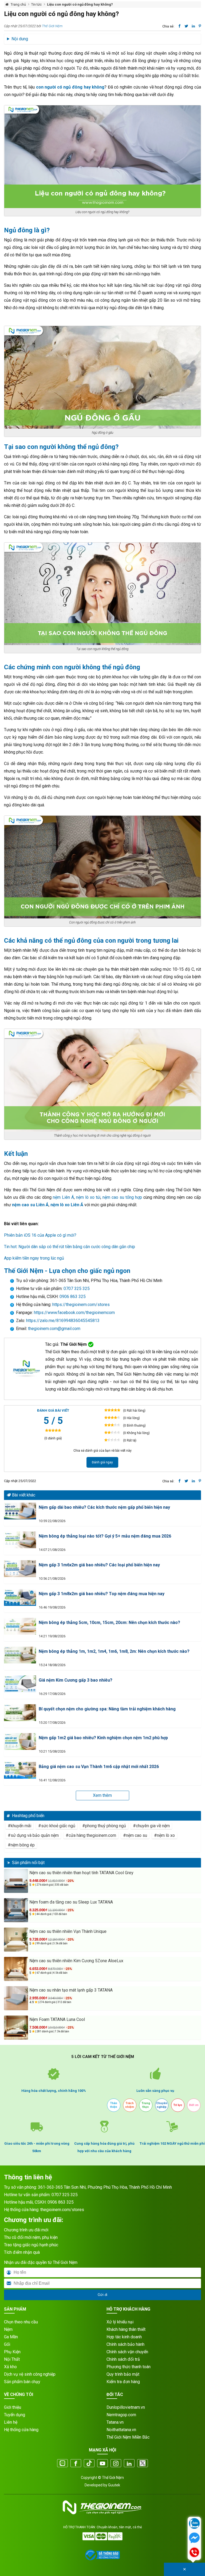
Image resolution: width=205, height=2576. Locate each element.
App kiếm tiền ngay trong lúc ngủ (34, 1258)
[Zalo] (62, 2464)
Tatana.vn (115, 2422)
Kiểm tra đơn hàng (123, 2382)
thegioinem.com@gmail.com (54, 1329)
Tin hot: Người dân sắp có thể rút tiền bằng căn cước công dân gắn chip (70, 1247)
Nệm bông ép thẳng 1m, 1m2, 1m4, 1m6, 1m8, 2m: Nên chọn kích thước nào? (114, 1651)
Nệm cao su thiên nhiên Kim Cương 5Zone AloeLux (76, 1961)
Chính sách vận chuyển (127, 2352)
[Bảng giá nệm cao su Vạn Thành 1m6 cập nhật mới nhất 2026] (20, 1770)
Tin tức (36, 4)
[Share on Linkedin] (193, 26)
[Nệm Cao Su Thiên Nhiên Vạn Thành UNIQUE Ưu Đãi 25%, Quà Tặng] (16, 1940)
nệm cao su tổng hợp (122, 1197)
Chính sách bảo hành (125, 2344)
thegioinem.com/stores (62, 2210)
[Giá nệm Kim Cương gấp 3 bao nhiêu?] (20, 1684)
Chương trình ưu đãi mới (26, 2230)
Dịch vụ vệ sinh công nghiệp (30, 2374)
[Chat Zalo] (194, 2524)
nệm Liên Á (63, 1197)
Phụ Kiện (12, 2352)
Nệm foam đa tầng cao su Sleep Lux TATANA (71, 1902)
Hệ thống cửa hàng (21, 2430)
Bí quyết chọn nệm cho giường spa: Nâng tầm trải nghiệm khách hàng (107, 1709)
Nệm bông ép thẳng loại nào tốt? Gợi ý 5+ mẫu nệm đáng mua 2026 (105, 1536)
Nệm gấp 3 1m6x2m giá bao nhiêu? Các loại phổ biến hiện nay (99, 1565)
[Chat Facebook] (194, 2538)
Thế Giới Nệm (52, 26)
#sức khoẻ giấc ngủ (57, 1826)
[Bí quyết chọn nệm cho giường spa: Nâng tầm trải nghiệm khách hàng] (20, 1713)
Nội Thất (12, 2359)
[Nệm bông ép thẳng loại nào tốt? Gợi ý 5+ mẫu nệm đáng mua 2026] (20, 1540)
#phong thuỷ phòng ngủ (104, 1826)
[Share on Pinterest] (200, 26)
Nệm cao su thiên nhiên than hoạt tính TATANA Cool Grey (81, 1873)
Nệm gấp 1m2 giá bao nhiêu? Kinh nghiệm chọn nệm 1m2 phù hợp (103, 1738)
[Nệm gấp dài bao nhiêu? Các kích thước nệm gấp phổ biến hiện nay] (20, 1511)
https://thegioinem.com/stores (81, 1305)
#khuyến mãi (19, 1826)
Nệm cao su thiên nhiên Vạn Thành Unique (68, 1931)
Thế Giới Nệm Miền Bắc (128, 2437)
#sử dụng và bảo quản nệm (33, 1835)
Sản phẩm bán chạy (22, 2382)
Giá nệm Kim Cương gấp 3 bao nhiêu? (76, 1680)
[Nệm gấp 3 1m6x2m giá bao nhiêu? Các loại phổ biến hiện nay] (20, 1569)
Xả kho (10, 2367)
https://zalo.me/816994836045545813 (62, 1321)
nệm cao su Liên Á (30, 1205)
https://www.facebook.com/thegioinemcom (74, 1313)
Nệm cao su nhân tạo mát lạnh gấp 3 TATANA (71, 1990)
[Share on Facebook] (180, 26)
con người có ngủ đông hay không (70, 87)
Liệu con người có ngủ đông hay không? (80, 4)
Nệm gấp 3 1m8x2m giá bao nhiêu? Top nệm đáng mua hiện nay (102, 1594)
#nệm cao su (135, 1835)
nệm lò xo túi (88, 1197)
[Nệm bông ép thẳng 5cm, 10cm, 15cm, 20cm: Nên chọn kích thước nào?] (20, 1626)
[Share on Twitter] (186, 26)
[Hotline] (194, 2553)
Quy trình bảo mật (123, 2374)
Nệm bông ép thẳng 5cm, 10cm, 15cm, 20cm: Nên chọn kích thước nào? (109, 1623)
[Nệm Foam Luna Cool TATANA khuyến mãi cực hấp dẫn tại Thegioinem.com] (16, 2028)
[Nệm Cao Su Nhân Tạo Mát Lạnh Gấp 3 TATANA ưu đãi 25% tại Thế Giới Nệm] (16, 1998)
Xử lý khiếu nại (120, 2322)
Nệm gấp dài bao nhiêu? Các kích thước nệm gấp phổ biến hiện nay (104, 1507)
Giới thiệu (13, 2407)
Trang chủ (18, 4)
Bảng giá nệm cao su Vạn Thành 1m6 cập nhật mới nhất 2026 (99, 1767)
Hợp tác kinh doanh (124, 2337)
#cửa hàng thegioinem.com (91, 1835)
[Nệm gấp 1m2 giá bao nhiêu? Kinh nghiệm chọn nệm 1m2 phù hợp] (20, 1741)
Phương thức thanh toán (129, 2367)
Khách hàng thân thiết (126, 2329)
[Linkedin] (129, 2464)
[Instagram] (116, 2464)
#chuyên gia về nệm (151, 1826)
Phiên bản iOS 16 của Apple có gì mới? (40, 1235)
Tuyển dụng (15, 2415)
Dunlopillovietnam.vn (126, 2407)
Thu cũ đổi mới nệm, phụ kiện (31, 2237)
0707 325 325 (77, 1289)
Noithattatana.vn (121, 2430)
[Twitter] (143, 2464)
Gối (7, 2344)
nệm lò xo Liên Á (67, 1205)
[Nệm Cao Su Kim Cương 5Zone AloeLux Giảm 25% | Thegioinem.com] (16, 1969)
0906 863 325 (73, 1297)
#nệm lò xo (164, 1835)
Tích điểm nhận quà (22, 2252)
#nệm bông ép (21, 1845)
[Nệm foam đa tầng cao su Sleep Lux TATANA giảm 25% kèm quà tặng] (16, 1910)
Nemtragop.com (121, 2415)
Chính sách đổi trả (123, 2359)
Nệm (8, 2329)
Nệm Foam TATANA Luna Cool (57, 2019)
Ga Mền (11, 2337)
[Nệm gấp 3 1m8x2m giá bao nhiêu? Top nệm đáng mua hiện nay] (20, 1597)
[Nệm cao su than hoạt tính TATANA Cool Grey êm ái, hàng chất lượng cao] (16, 1881)
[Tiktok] (89, 2464)
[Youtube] (102, 2464)
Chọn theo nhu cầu (21, 2322)
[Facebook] (76, 2464)
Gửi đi (102, 2295)
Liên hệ (11, 2422)
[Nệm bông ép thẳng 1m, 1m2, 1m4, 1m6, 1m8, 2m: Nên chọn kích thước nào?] (20, 1655)
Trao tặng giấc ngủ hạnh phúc (31, 2245)
